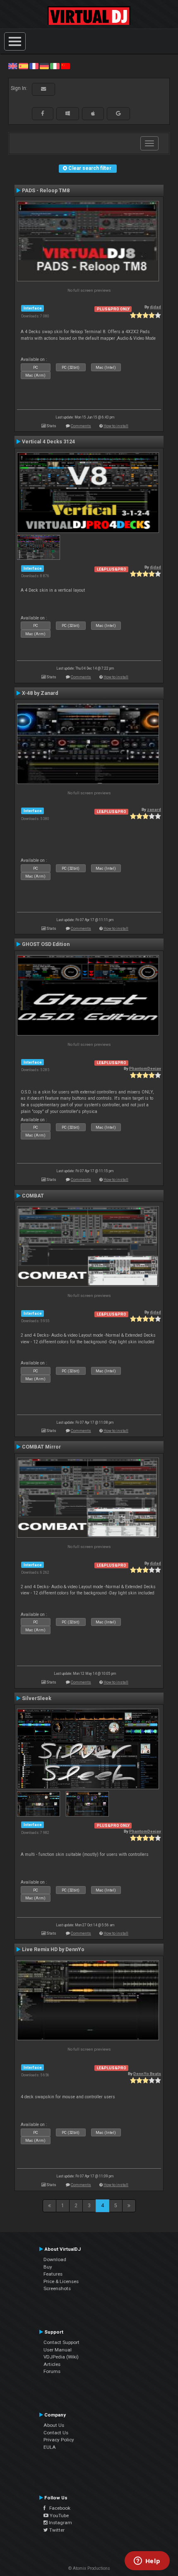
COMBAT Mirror (41, 1447)
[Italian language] (55, 66)
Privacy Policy (59, 2440)
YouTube (59, 2516)
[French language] (34, 66)
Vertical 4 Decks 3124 (48, 442)
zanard (154, 809)
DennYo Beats (147, 2074)
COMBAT (33, 1196)
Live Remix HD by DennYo (53, 1950)
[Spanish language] (23, 66)
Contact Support (61, 2342)
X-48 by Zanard (40, 693)
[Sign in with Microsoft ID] (68, 114)
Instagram (60, 2523)
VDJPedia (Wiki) (61, 2357)
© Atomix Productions (89, 2568)
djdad (155, 307)
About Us (54, 2425)
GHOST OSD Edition (46, 944)
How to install (116, 426)
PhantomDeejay (145, 1068)
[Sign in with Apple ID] (93, 114)
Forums (52, 2371)
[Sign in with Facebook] (43, 114)
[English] (13, 66)
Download (55, 2259)
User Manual (58, 2350)
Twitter (56, 2530)
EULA (50, 2447)
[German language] (44, 66)
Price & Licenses (61, 2281)
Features (53, 2274)
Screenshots (57, 2288)
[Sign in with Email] (43, 89)
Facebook (58, 2508)
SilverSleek (37, 1698)
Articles (52, 2364)
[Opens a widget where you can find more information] (147, 2561)
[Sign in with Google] (118, 114)
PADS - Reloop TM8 (46, 191)
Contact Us (56, 2433)
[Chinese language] (65, 66)
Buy (48, 2267)
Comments (81, 426)
